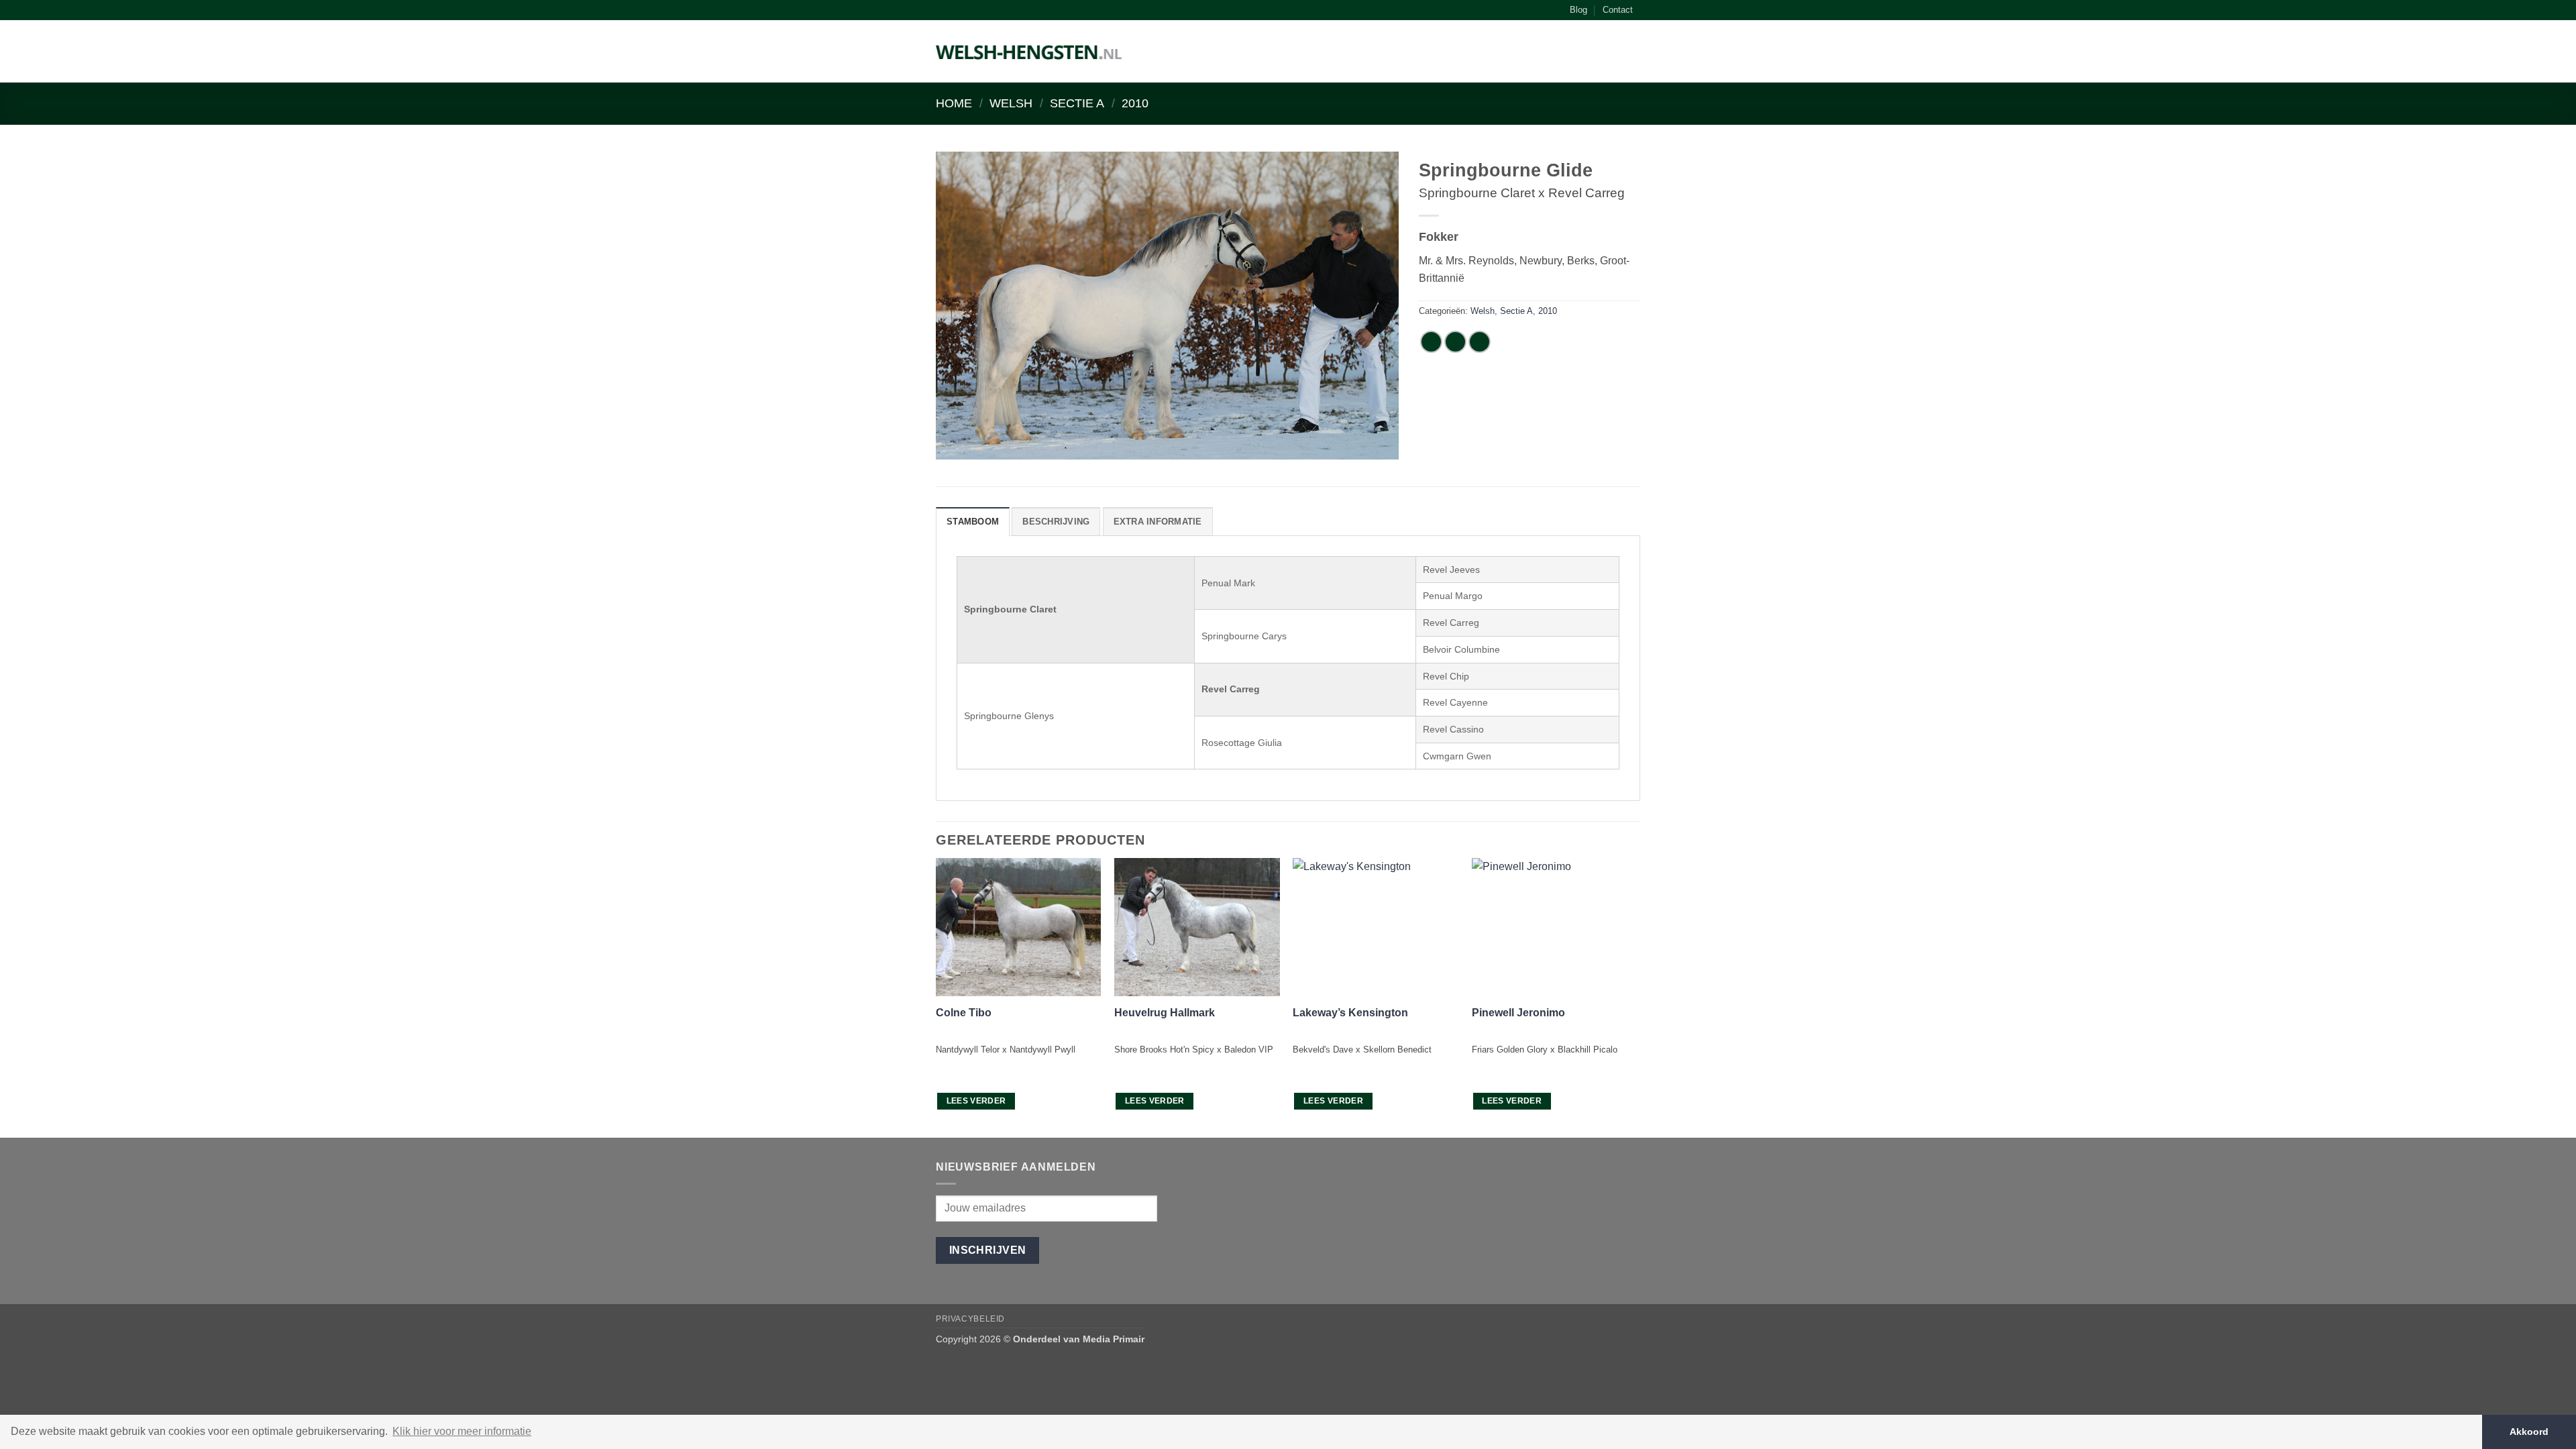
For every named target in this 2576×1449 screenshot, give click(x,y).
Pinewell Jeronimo (1518, 1013)
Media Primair (1114, 1339)
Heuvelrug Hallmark (1165, 1013)
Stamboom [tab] (973, 522)
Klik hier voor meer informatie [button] (462, 1431)
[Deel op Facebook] (1431, 342)
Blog (1578, 10)
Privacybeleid (970, 1319)
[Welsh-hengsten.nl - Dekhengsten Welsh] (1029, 52)
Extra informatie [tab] (1158, 522)
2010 (1135, 103)
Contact (1618, 10)
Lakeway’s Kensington (1350, 1013)
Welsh (1011, 103)
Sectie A (1077, 103)
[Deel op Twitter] (1455, 342)
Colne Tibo (964, 1013)
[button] (1633, 54)
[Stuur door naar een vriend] (1480, 342)
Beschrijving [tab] (1056, 522)
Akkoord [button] (2529, 1432)
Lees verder (976, 1101)
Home (954, 103)
